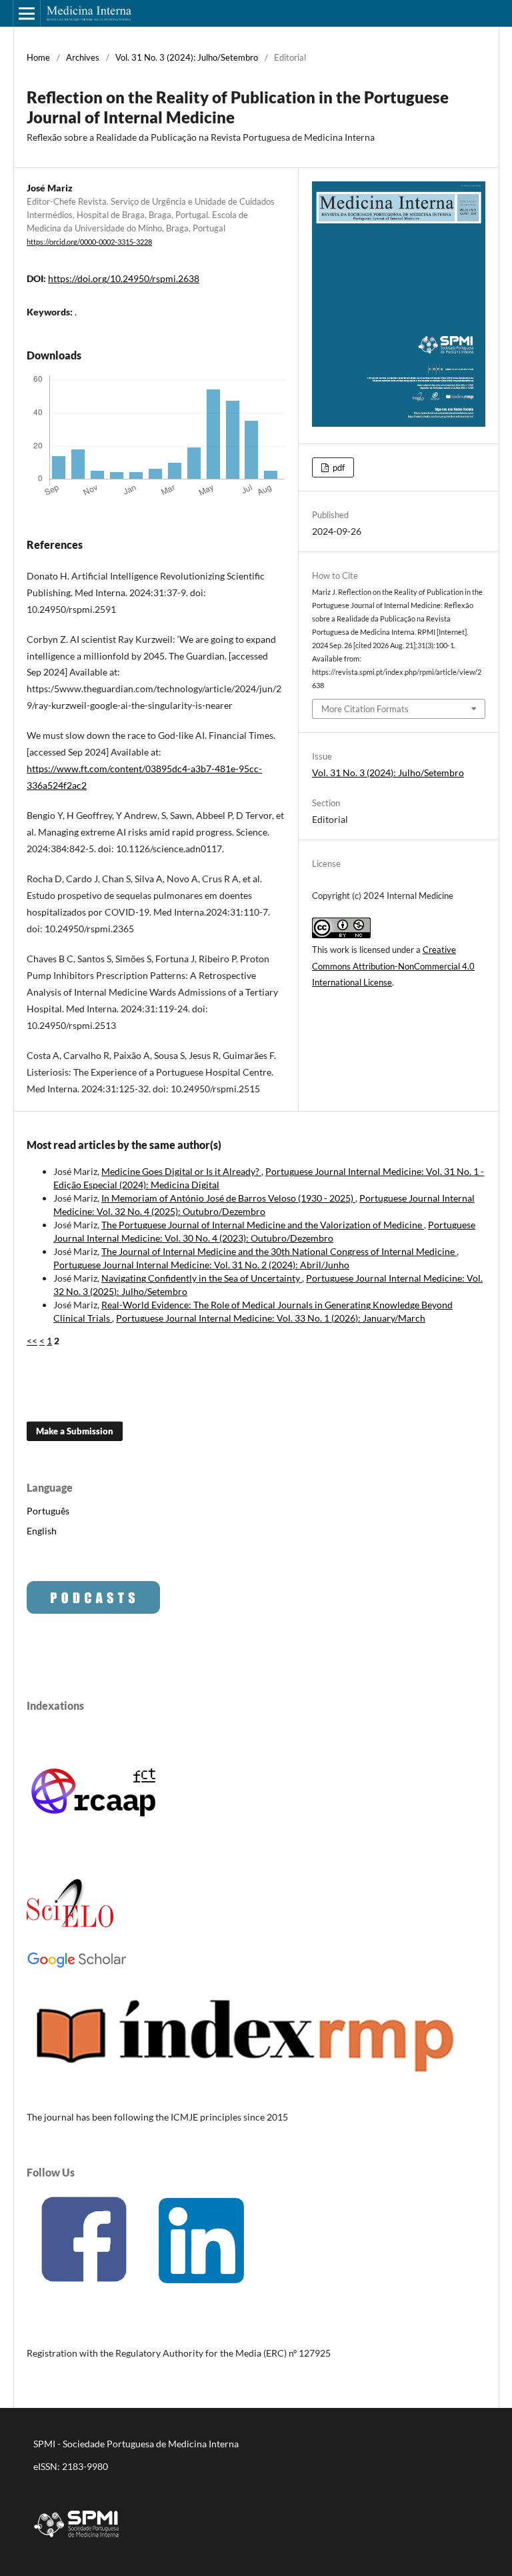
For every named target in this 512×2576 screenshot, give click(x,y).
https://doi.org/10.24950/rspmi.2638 (124, 278)
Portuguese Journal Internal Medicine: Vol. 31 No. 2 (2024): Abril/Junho (201, 1265)
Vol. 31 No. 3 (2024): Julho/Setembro (187, 57)
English (42, 1531)
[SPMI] (77, 2540)
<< (32, 1341)
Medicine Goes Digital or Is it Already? (181, 1171)
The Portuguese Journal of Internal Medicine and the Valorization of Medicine (263, 1225)
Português (48, 1511)
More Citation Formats (365, 709)
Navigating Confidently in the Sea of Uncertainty (202, 1278)
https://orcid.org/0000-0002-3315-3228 (89, 242)
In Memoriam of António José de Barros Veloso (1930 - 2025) (228, 1198)
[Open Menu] (27, 13)
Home (38, 57)
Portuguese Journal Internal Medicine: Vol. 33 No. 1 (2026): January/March (271, 1318)
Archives (83, 57)
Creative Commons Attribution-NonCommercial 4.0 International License (393, 966)
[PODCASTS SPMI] (93, 1610)
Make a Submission (75, 1431)
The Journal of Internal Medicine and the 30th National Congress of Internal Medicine (279, 1251)
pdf (338, 467)
